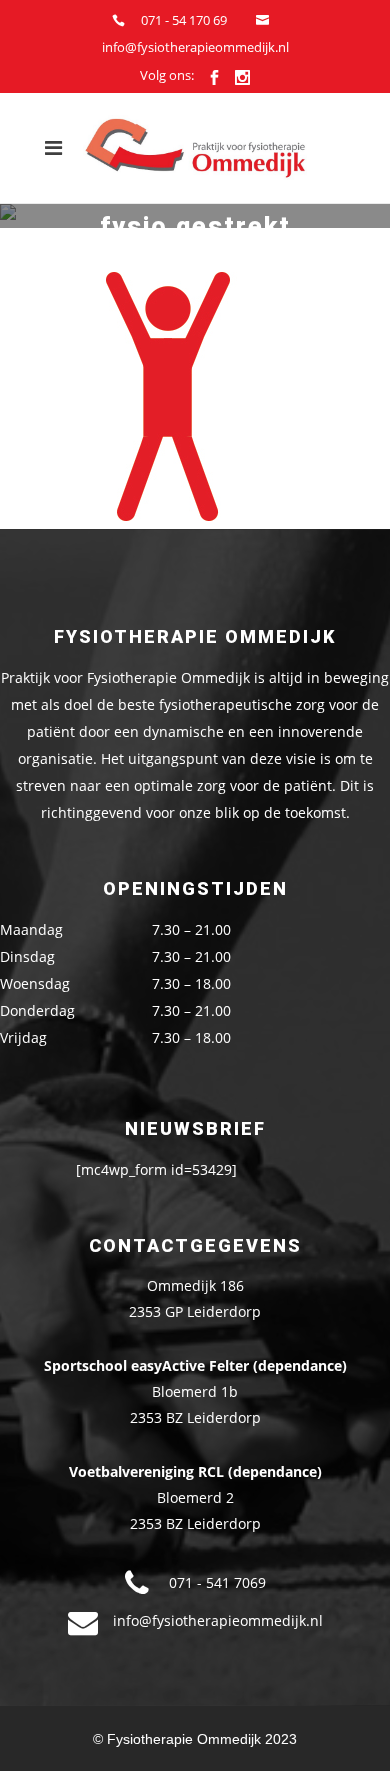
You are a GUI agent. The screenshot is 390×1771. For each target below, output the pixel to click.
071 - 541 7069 (217, 1582)
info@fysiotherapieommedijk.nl (195, 47)
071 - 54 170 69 (184, 20)
